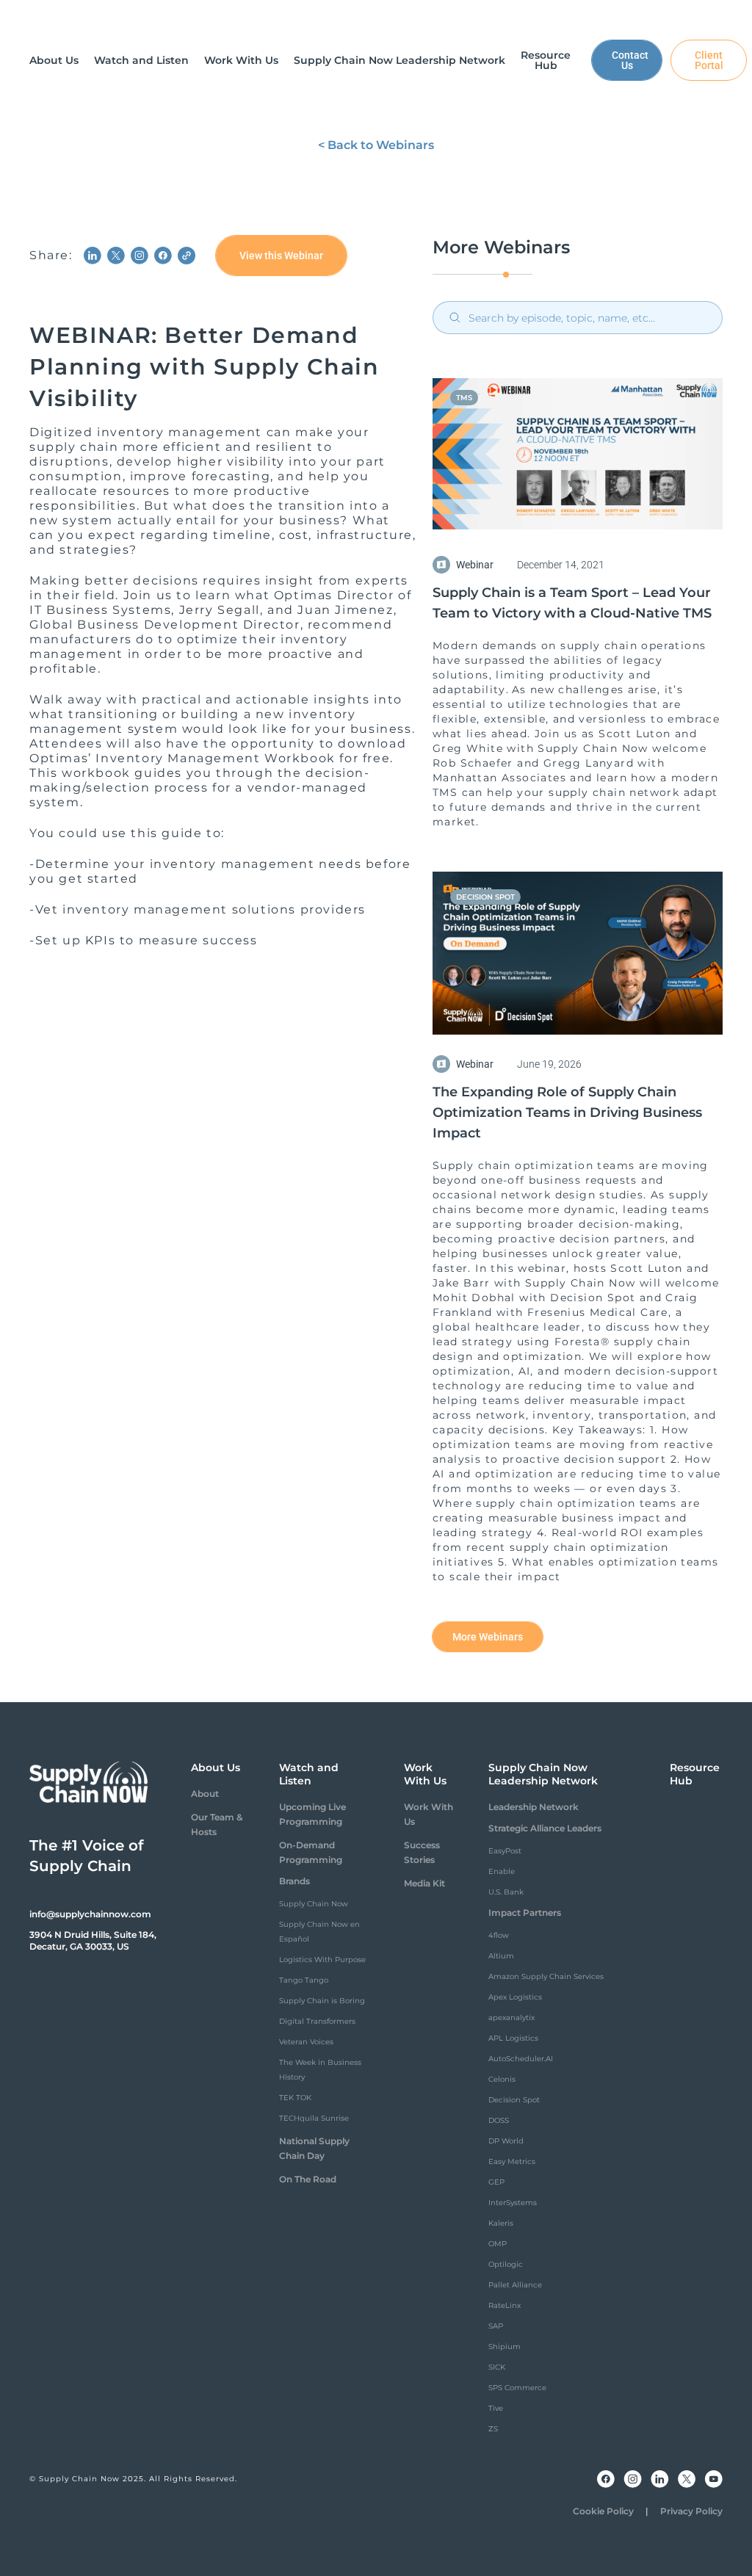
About (205, 1794)
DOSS (499, 2120)
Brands (294, 1881)
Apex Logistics (515, 1997)
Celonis (502, 2079)
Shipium (505, 2347)
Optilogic (506, 2264)
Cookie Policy (603, 2511)
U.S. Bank (506, 1892)
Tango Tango (304, 1980)
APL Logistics (513, 2038)
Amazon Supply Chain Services (546, 1976)
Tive (496, 2408)
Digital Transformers (317, 2021)
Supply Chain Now (314, 1904)
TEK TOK (295, 2098)
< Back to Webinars (376, 145)
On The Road (308, 2179)
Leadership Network (534, 1807)
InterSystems (513, 2203)
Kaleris (501, 2223)
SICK (497, 2367)
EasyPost (505, 1851)
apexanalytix (511, 2018)
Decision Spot (514, 2100)
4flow (499, 1935)
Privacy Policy (691, 2511)
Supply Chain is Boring (322, 2001)
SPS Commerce (517, 2388)
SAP (496, 2326)
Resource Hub (695, 1774)
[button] (54, 60)
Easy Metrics (512, 2161)
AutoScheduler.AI (521, 2059)
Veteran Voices (306, 2042)
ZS (493, 2429)
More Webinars (488, 1637)
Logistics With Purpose (322, 1960)
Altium (501, 1956)
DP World (506, 2141)
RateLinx (505, 2305)
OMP (498, 2244)
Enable (502, 1871)
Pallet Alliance (515, 2285)
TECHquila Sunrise (314, 2118)
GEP (496, 2182)
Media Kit (424, 1883)
